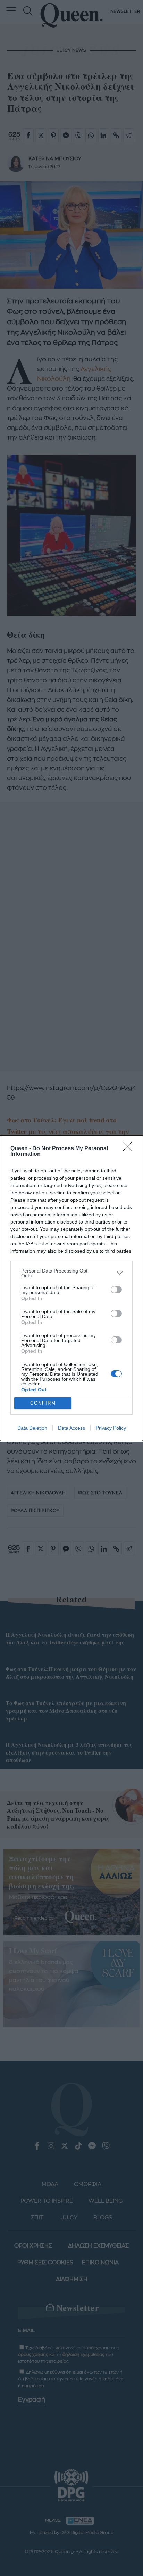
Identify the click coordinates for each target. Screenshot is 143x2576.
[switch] (116, 1290)
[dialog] (71, 1288)
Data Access (71, 1428)
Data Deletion (32, 1428)
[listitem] (71, 1273)
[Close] (129, 1149)
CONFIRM (43, 1403)
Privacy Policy (111, 1428)
